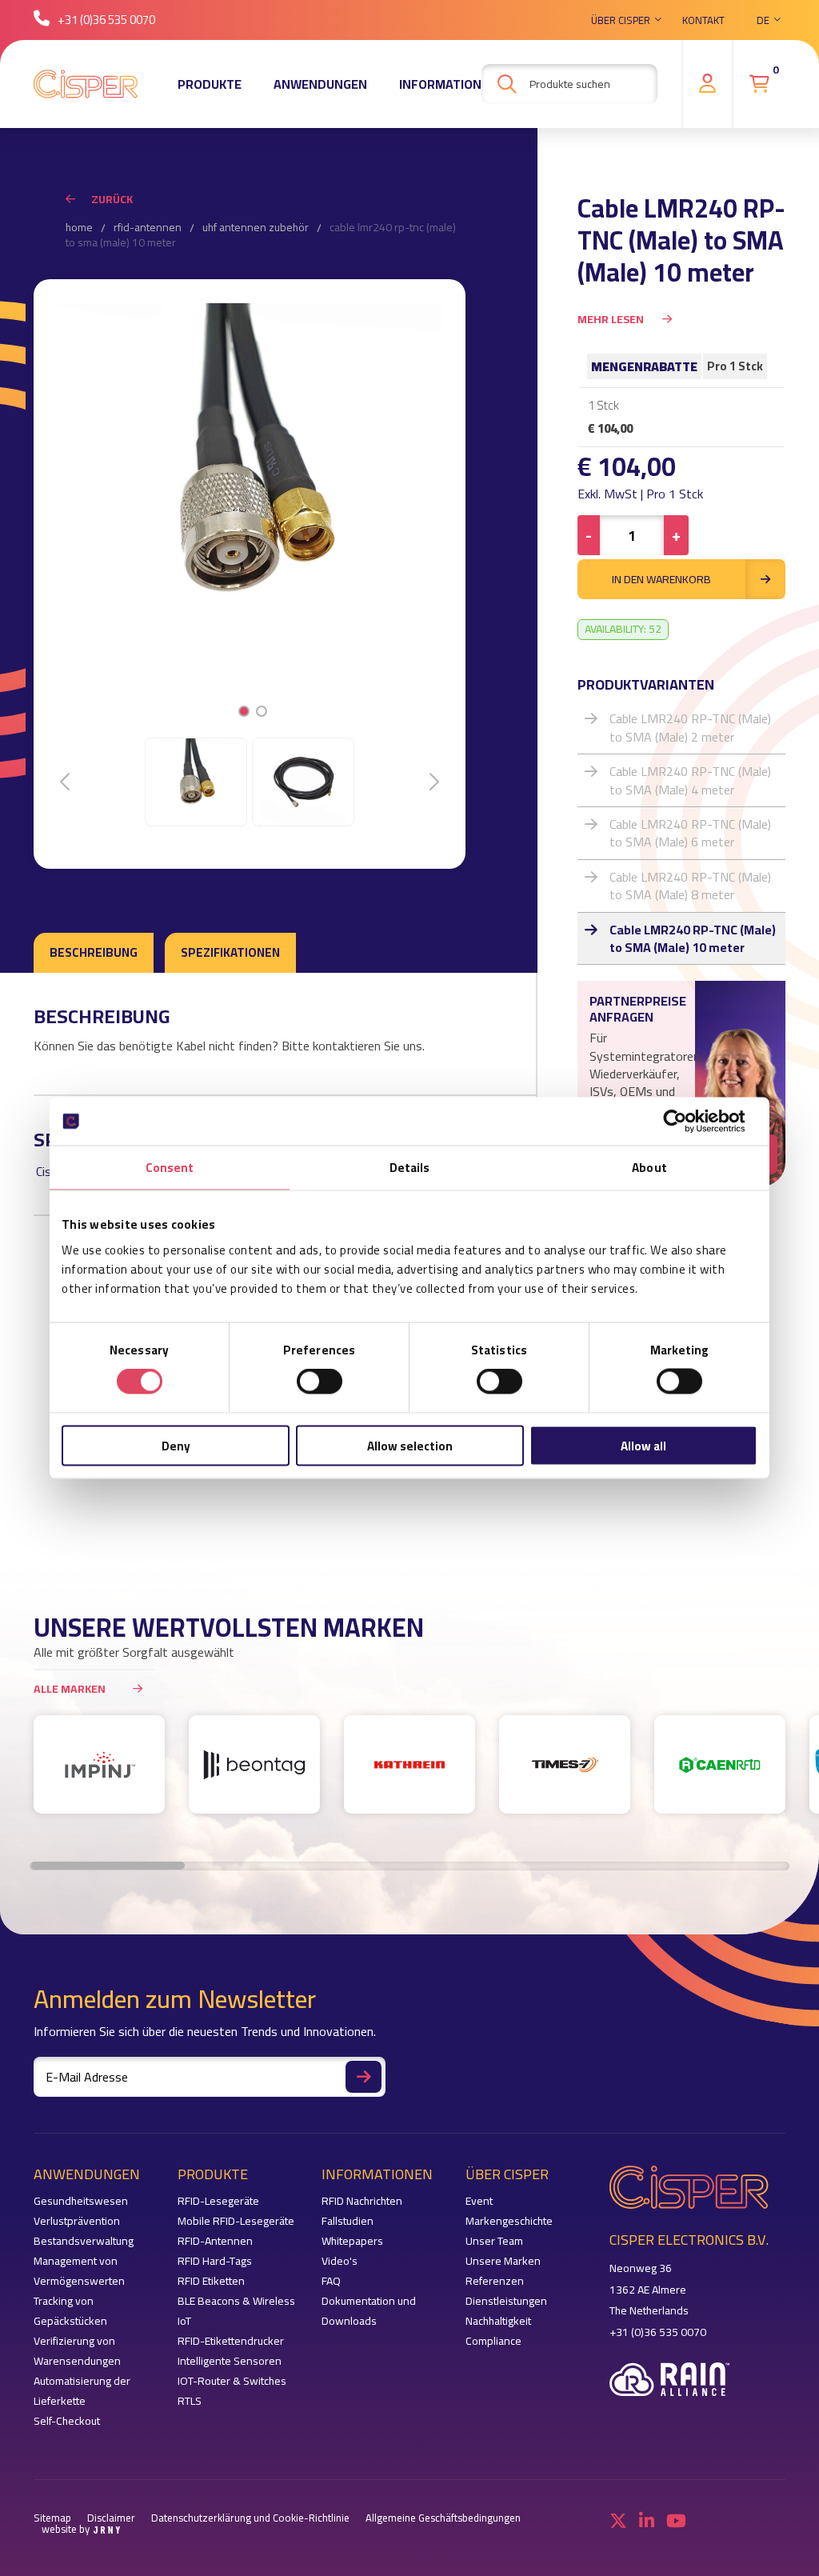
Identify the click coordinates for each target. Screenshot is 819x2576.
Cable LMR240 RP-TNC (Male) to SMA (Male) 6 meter (690, 833)
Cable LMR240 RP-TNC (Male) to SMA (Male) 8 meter (690, 886)
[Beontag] (254, 1764)
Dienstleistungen (506, 2301)
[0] (759, 84)
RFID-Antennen (148, 228)
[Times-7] (565, 1764)
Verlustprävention (77, 2221)
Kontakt (703, 20)
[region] (409, 1772)
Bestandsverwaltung (84, 2241)
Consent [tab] (170, 1168)
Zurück (112, 199)
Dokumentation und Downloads (369, 2311)
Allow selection (410, 1445)
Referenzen (495, 2281)
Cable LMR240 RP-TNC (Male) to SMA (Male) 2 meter (690, 727)
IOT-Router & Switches (232, 2381)
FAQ (331, 2281)
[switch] (320, 1382)
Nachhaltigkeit (498, 2321)
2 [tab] (261, 711)
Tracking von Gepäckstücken (70, 2311)
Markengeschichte (509, 2221)
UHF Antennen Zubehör (256, 228)
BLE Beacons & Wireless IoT (236, 2311)
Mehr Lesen (612, 319)
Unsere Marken (503, 2261)
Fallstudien (348, 2221)
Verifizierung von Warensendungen (77, 2351)
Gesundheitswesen (81, 2201)
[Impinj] (99, 1764)
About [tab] (649, 1168)
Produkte (210, 84)
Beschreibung (94, 952)
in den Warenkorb (661, 579)
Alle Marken (70, 1689)
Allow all (643, 1445)
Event (479, 2201)
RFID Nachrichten (362, 2201)
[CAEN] (720, 1764)
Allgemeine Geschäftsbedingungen (443, 2518)
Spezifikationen (230, 952)
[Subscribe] (364, 2077)
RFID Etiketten (211, 2281)
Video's (340, 2261)
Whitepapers (352, 2241)
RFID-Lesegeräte (218, 2201)
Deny (176, 1445)
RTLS (190, 2401)
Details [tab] (410, 1168)
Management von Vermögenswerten (79, 2271)
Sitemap (52, 2518)
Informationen (448, 84)
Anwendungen (320, 84)
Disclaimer (111, 2518)
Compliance (493, 2341)
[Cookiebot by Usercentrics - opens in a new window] (687, 1122)
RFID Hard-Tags (215, 2261)
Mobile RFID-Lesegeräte (236, 2221)
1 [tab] (244, 711)
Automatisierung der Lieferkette (82, 2391)
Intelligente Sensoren (230, 2361)
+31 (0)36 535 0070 (106, 20)
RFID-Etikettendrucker (231, 2341)
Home (79, 228)
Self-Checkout (67, 2421)
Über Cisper (621, 20)
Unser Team (494, 2241)
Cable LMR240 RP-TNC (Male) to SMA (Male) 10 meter (693, 938)
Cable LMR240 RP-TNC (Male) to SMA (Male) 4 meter (690, 780)
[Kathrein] (409, 1764)
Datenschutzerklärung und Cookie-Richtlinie (250, 2518)
